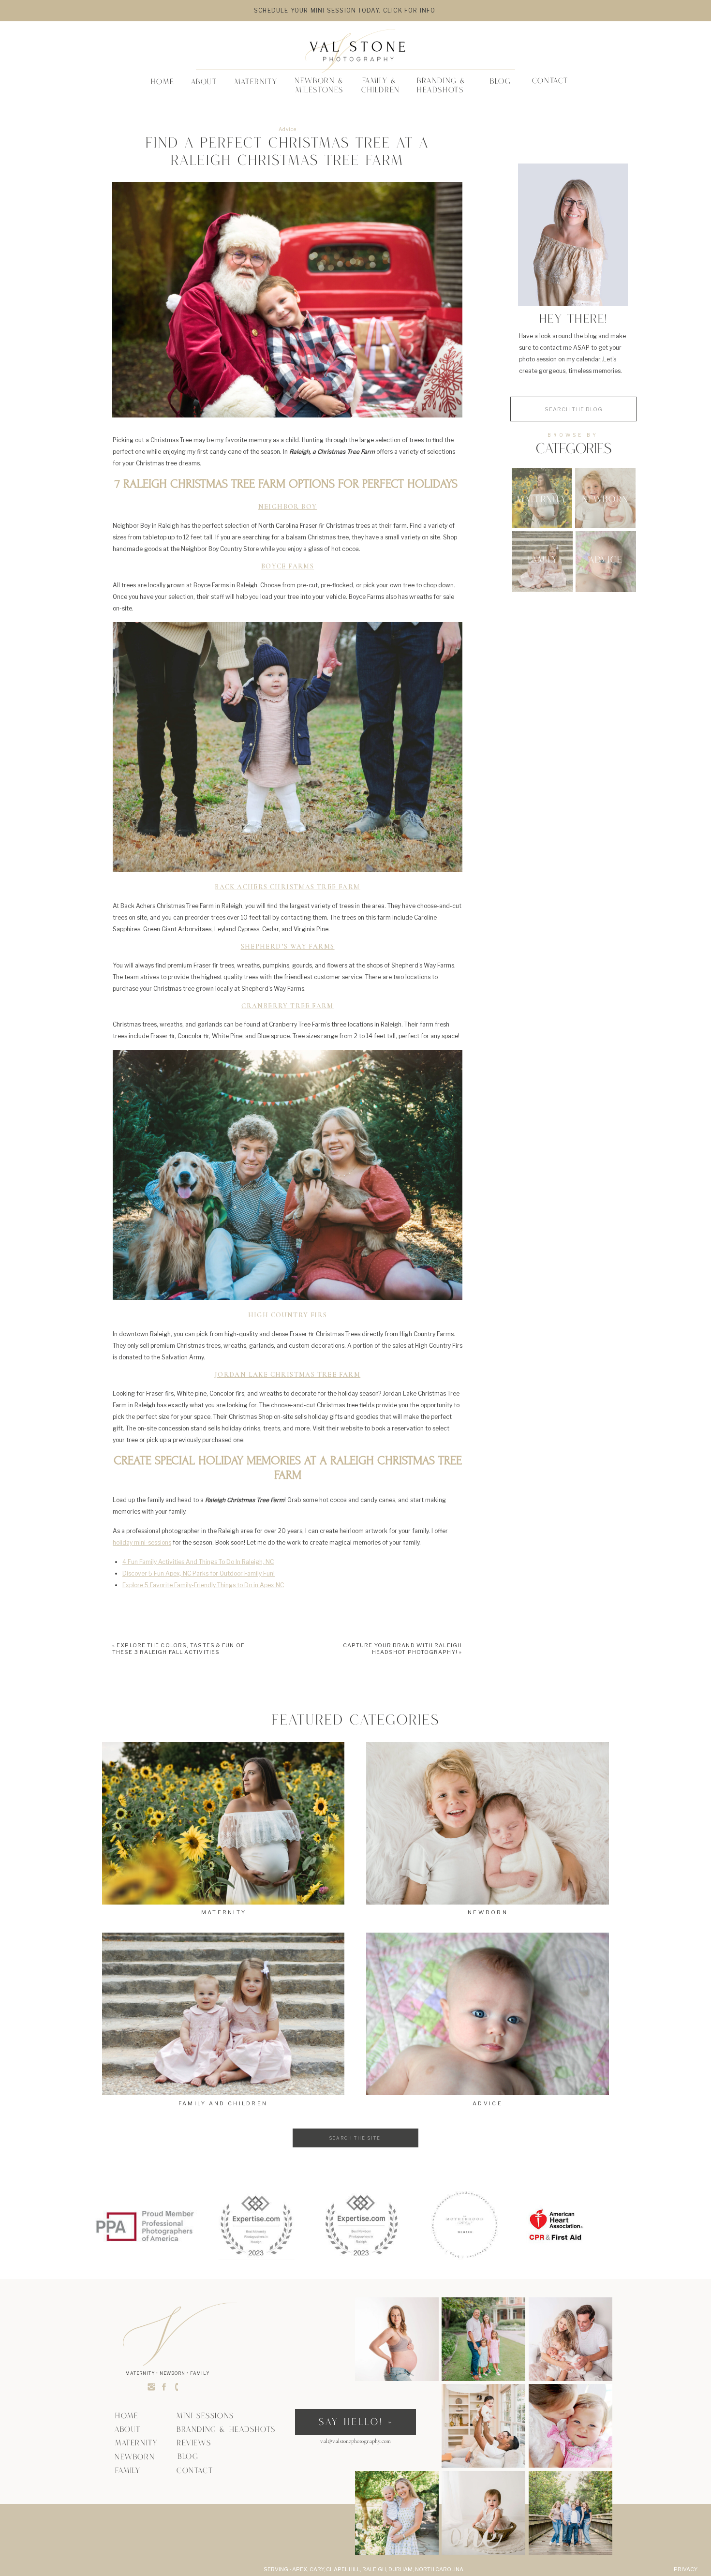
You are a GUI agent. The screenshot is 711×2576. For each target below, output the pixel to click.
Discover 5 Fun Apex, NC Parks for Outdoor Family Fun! (199, 1573)
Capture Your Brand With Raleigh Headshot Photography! (402, 1649)
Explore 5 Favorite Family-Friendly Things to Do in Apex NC (203, 1585)
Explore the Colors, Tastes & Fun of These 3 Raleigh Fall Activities (178, 1649)
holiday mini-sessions (142, 1542)
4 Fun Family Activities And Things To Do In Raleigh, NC (198, 1562)
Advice (288, 129)
